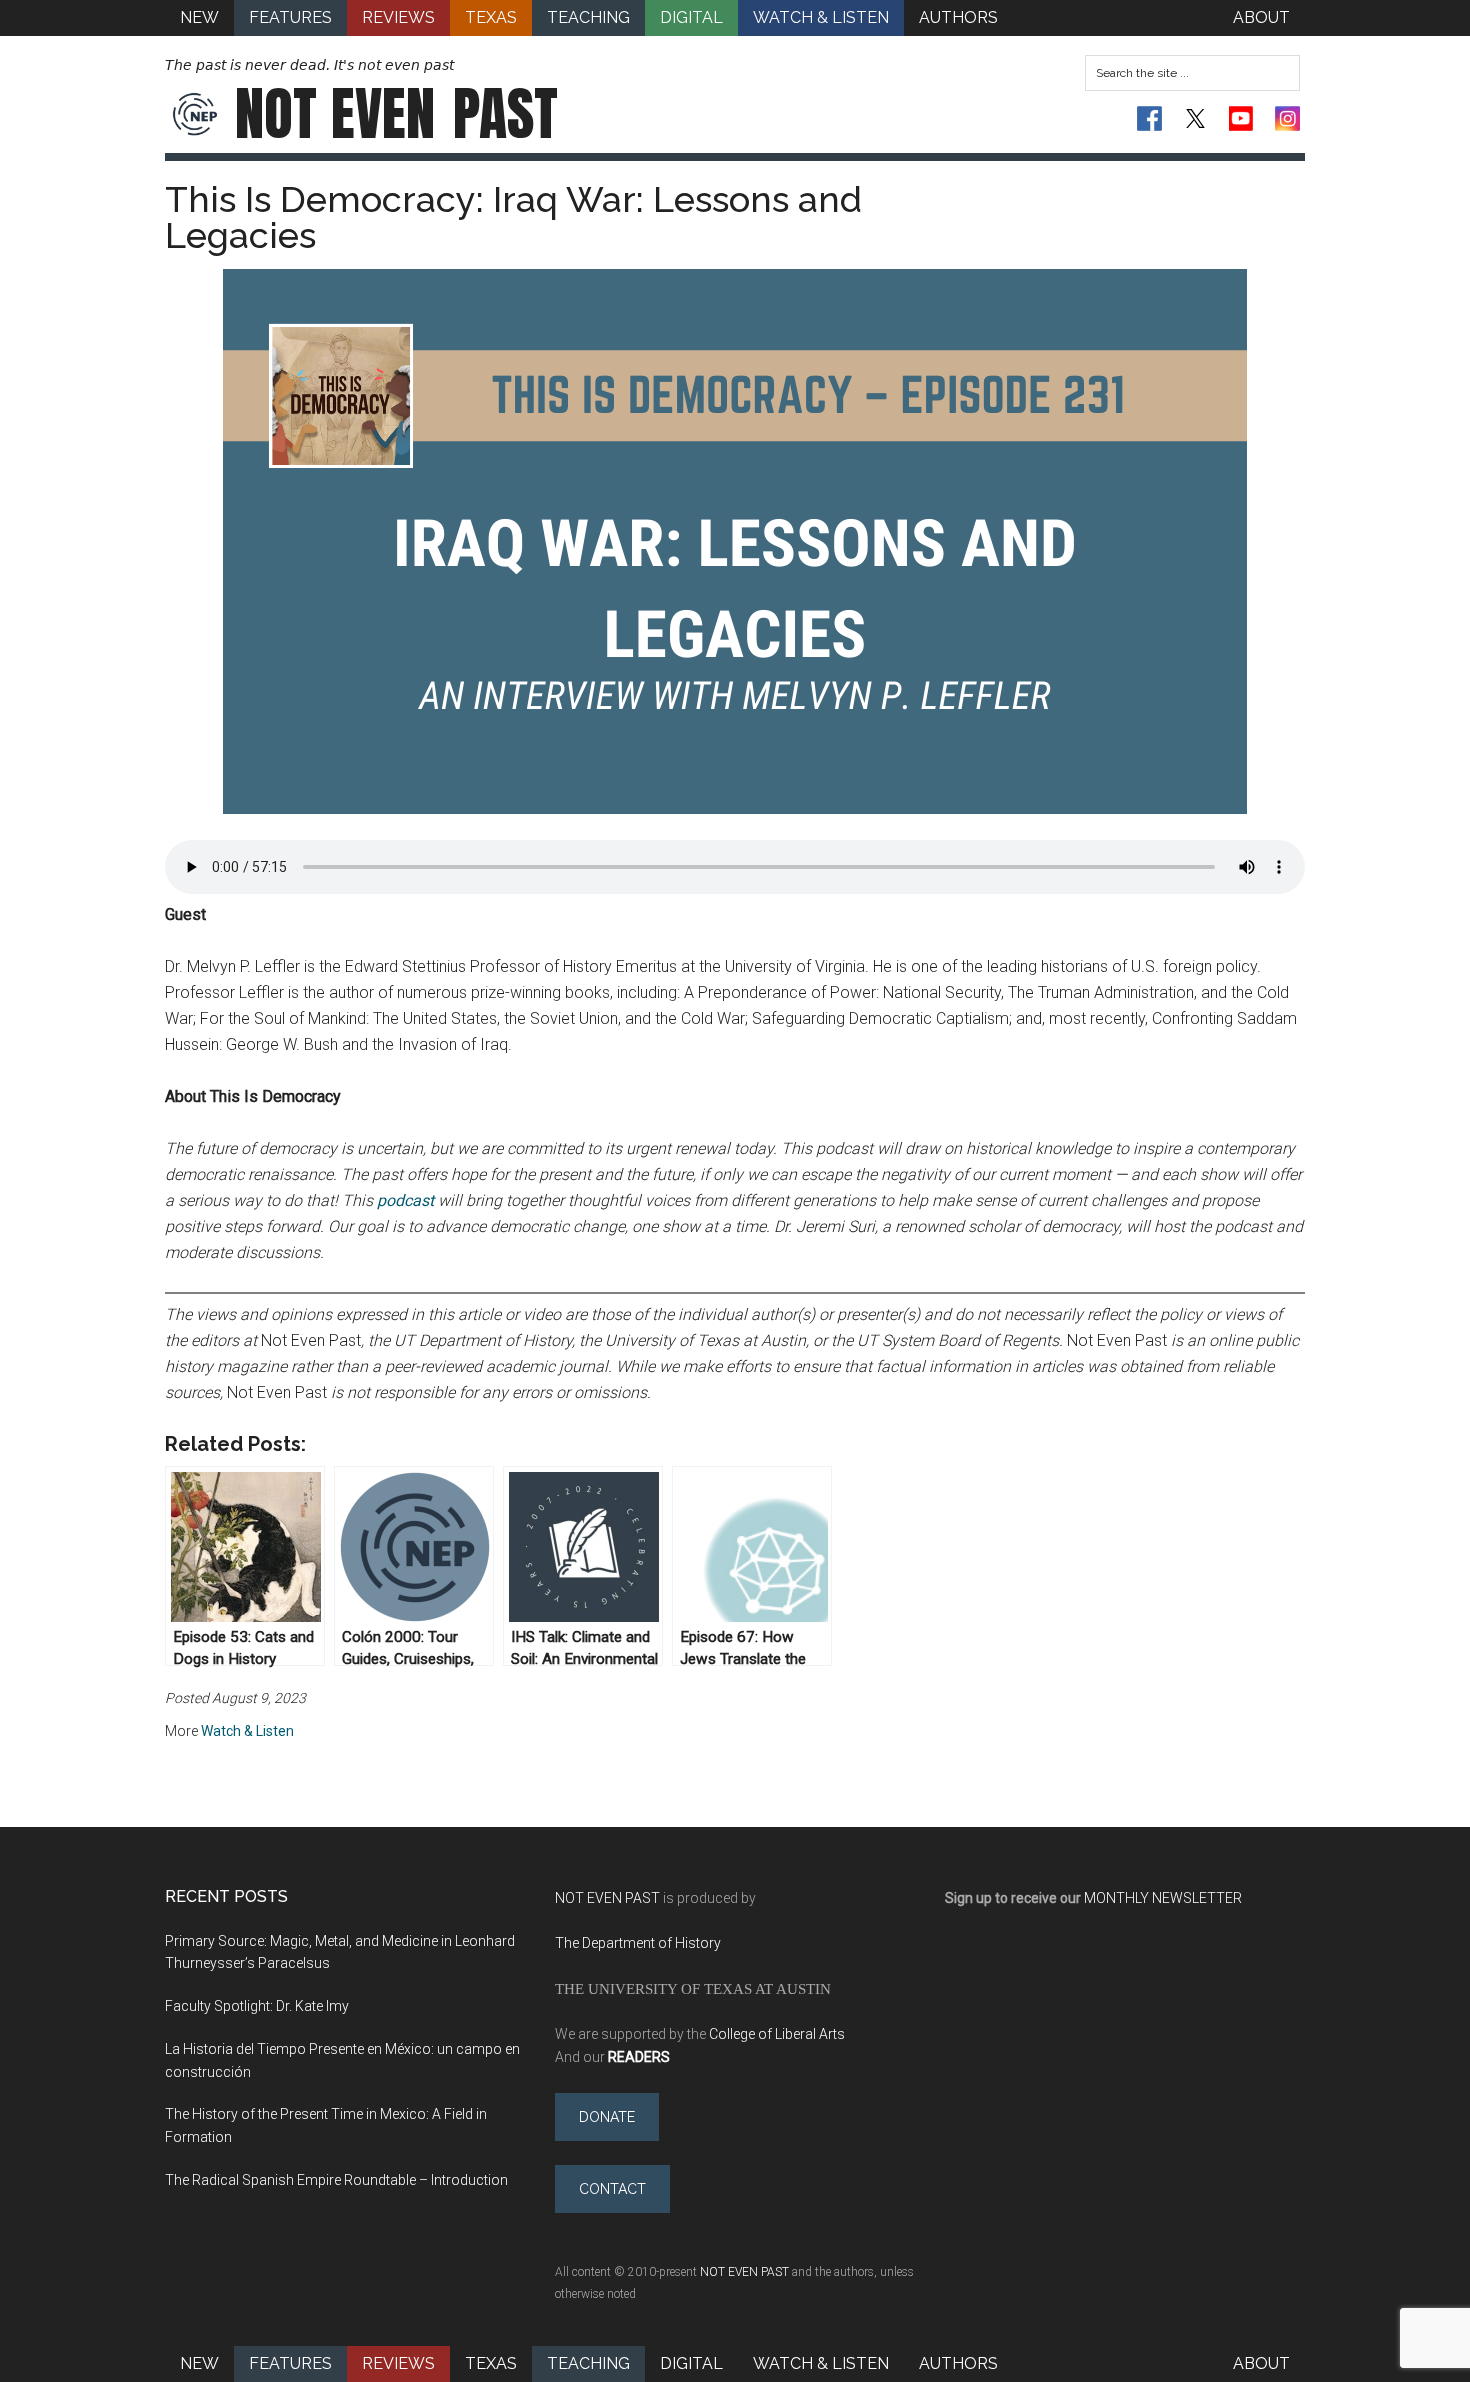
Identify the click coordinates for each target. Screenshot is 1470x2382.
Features (290, 2363)
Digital (691, 2363)
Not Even (396, 114)
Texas (491, 2363)
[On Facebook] (1149, 118)
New (199, 2363)
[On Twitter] (1195, 118)
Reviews (398, 2363)
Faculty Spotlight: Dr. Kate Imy (257, 2006)
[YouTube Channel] (1241, 118)
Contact (612, 2189)
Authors (958, 2363)
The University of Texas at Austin (693, 1988)
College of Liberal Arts (777, 2034)
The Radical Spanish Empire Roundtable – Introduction (336, 2180)
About (1261, 2363)
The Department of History (638, 1943)
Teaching (588, 2363)
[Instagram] (1287, 118)
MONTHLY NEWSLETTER (1163, 1898)
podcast (405, 1200)
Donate (607, 2117)
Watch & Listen (247, 1731)
